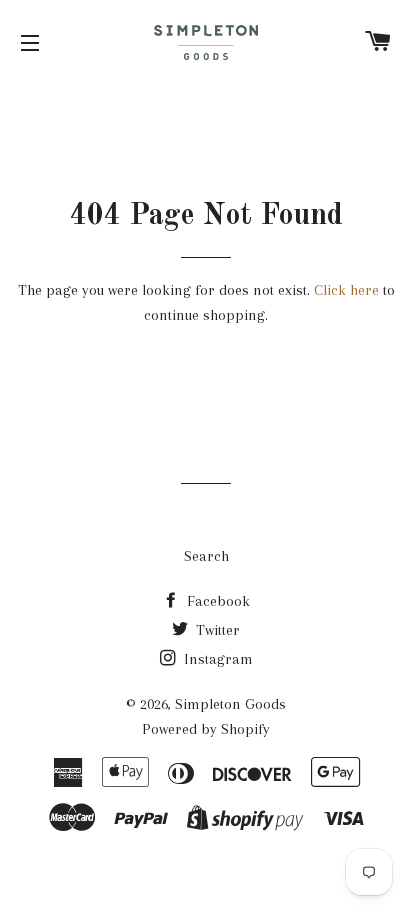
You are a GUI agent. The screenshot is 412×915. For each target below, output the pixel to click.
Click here (346, 290)
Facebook (216, 601)
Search (206, 556)
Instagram (216, 659)
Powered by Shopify (206, 729)
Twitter (216, 630)
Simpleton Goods (230, 704)
